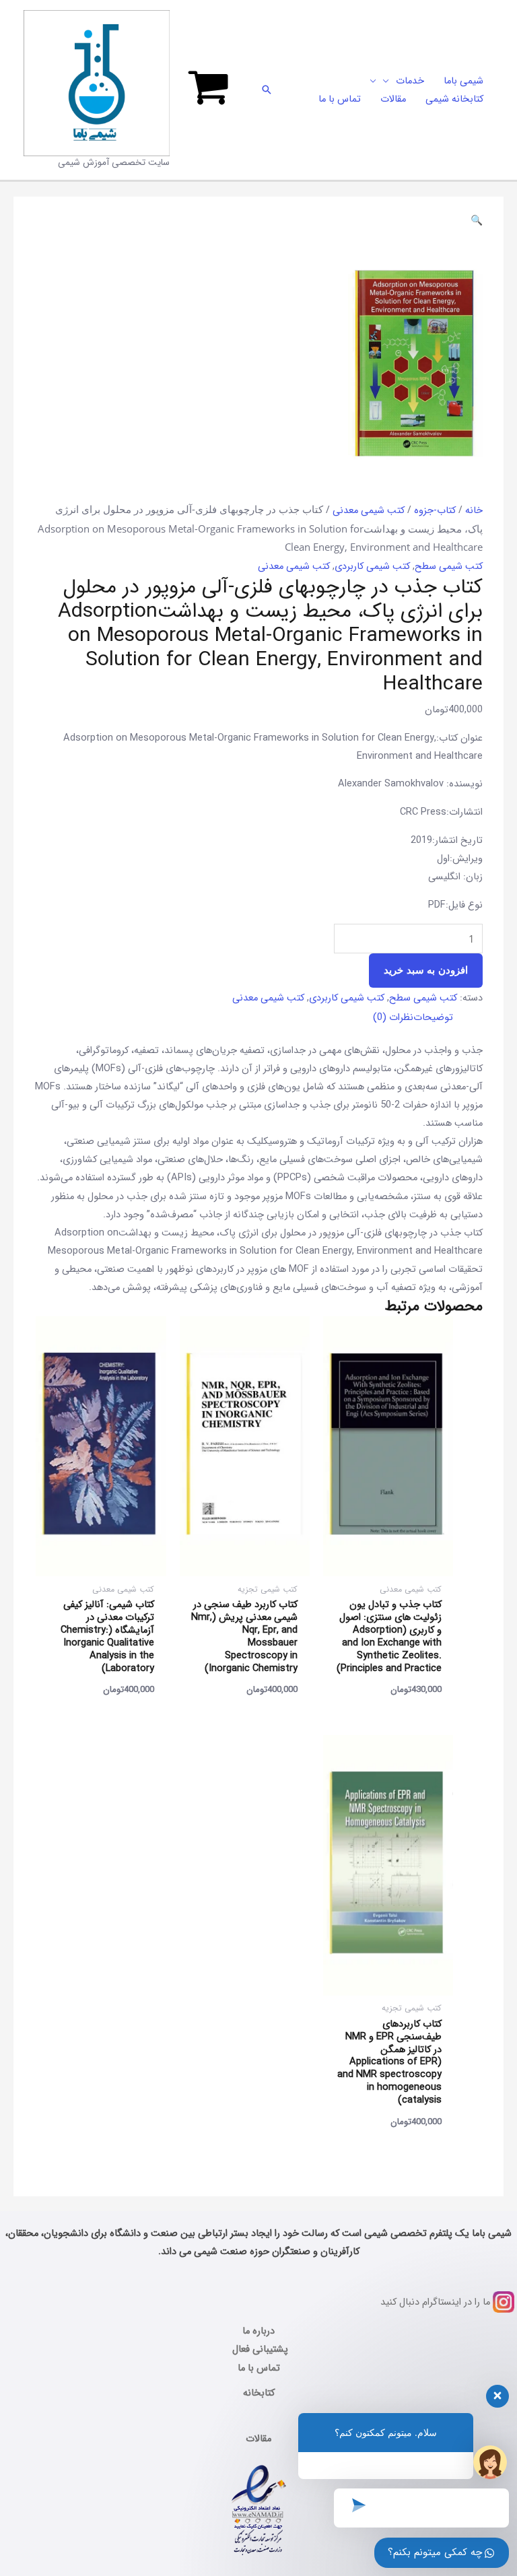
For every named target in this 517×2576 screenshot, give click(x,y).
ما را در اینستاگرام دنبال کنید (435, 2302)
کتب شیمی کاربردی (372, 567)
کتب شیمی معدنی (369, 511)
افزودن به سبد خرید (426, 970)
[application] (389, 81)
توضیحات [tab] (433, 1018)
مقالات (258, 2439)
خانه (474, 511)
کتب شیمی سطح (449, 567)
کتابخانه (259, 2393)
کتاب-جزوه (435, 511)
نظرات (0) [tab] (393, 1018)
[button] (267, 90)
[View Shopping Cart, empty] (208, 90)
